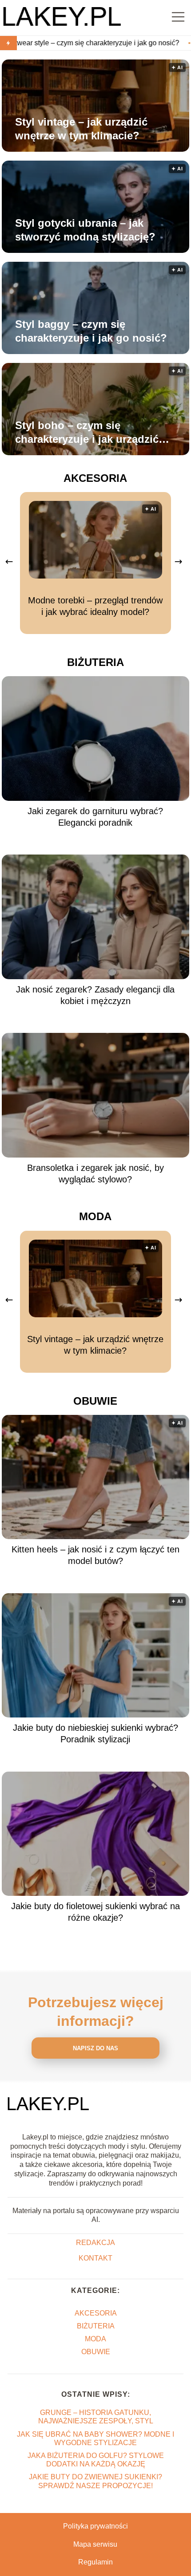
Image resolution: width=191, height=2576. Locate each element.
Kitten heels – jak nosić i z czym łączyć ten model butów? (95, 1555)
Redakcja (95, 2243)
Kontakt (95, 2258)
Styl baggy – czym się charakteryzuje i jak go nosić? (91, 331)
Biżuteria (95, 662)
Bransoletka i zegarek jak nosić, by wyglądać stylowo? (95, 1174)
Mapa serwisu (95, 2544)
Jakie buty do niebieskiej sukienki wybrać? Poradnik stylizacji (95, 1733)
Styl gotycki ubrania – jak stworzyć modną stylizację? (85, 230)
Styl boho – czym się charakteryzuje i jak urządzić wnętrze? (87, 433)
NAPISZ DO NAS (95, 2048)
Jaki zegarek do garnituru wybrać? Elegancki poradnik (95, 817)
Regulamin (95, 2562)
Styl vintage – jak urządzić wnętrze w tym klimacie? (81, 129)
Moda (95, 1216)
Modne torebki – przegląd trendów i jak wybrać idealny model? (95, 606)
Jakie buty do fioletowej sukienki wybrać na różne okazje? (95, 1912)
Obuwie (95, 1401)
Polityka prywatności (95, 2526)
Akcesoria (95, 478)
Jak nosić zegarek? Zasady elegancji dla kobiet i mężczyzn (95, 995)
